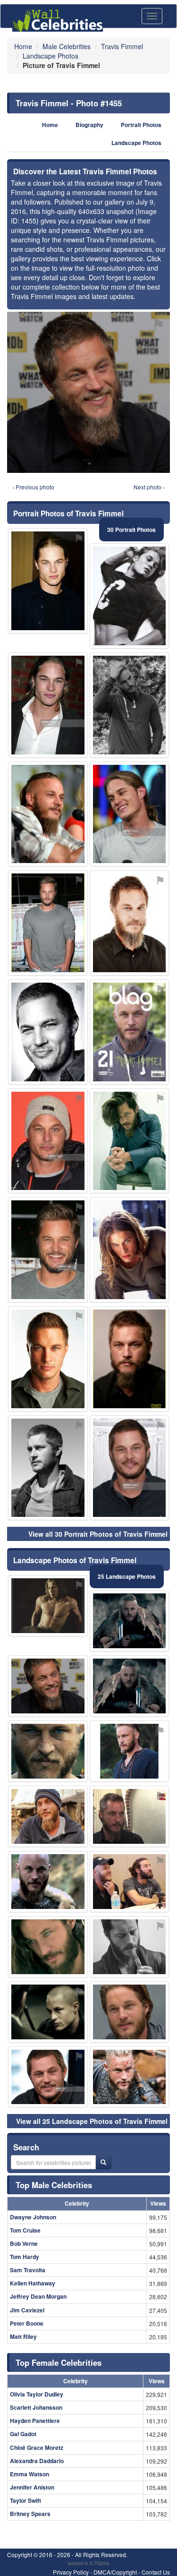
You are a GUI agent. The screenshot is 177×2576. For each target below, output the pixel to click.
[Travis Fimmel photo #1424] (48, 2077)
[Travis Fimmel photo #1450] (48, 1141)
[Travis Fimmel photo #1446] (130, 1751)
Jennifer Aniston (32, 2487)
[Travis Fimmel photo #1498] (48, 581)
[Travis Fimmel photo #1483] (130, 2012)
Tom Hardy (25, 2257)
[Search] (103, 2162)
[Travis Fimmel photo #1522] (48, 1882)
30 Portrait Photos (131, 530)
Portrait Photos (141, 125)
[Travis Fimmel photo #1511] (130, 596)
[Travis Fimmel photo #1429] (48, 705)
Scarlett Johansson (36, 2407)
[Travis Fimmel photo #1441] (48, 814)
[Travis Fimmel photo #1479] (130, 1250)
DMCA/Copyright (115, 2572)
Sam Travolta (28, 2270)
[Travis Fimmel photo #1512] (48, 923)
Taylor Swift (25, 2500)
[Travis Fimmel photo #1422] (130, 1359)
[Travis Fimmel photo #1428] (130, 1032)
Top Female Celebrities (59, 2362)
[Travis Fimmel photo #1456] (130, 1621)
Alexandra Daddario (37, 2461)
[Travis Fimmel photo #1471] (130, 1141)
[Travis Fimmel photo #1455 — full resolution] (88, 392)
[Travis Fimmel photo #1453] (48, 1816)
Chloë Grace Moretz (37, 2448)
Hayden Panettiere (35, 2421)
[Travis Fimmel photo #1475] (48, 1751)
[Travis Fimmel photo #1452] (48, 1468)
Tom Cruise (25, 2230)
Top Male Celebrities (54, 2185)
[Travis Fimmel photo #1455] (48, 1686)
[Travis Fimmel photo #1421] (48, 1359)
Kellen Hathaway (33, 2283)
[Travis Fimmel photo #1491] (130, 1816)
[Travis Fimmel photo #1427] (130, 923)
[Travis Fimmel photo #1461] (48, 1250)
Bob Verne (24, 2243)
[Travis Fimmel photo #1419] (130, 1468)
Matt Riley (23, 2336)
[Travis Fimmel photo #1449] (130, 2077)
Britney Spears (30, 2514)
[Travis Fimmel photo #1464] (130, 814)
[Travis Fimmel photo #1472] (130, 1686)
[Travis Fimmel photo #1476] (48, 2012)
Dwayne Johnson (33, 2217)
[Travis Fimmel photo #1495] (130, 1882)
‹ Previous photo (33, 487)
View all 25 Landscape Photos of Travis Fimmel (92, 2121)
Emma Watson (29, 2474)
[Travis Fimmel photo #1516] (130, 1947)
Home (50, 125)
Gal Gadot (23, 2434)
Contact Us (156, 2572)
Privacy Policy (71, 2572)
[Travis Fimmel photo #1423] (48, 1947)
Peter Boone (27, 2323)
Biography (89, 125)
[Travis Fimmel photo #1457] (130, 705)
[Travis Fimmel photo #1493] (48, 1606)
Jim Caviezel (27, 2310)
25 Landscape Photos (127, 1576)
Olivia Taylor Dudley (37, 2394)
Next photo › (149, 487)
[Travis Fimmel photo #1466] (48, 1032)
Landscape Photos (136, 143)
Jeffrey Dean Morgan (38, 2296)
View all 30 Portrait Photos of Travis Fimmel (98, 1534)
